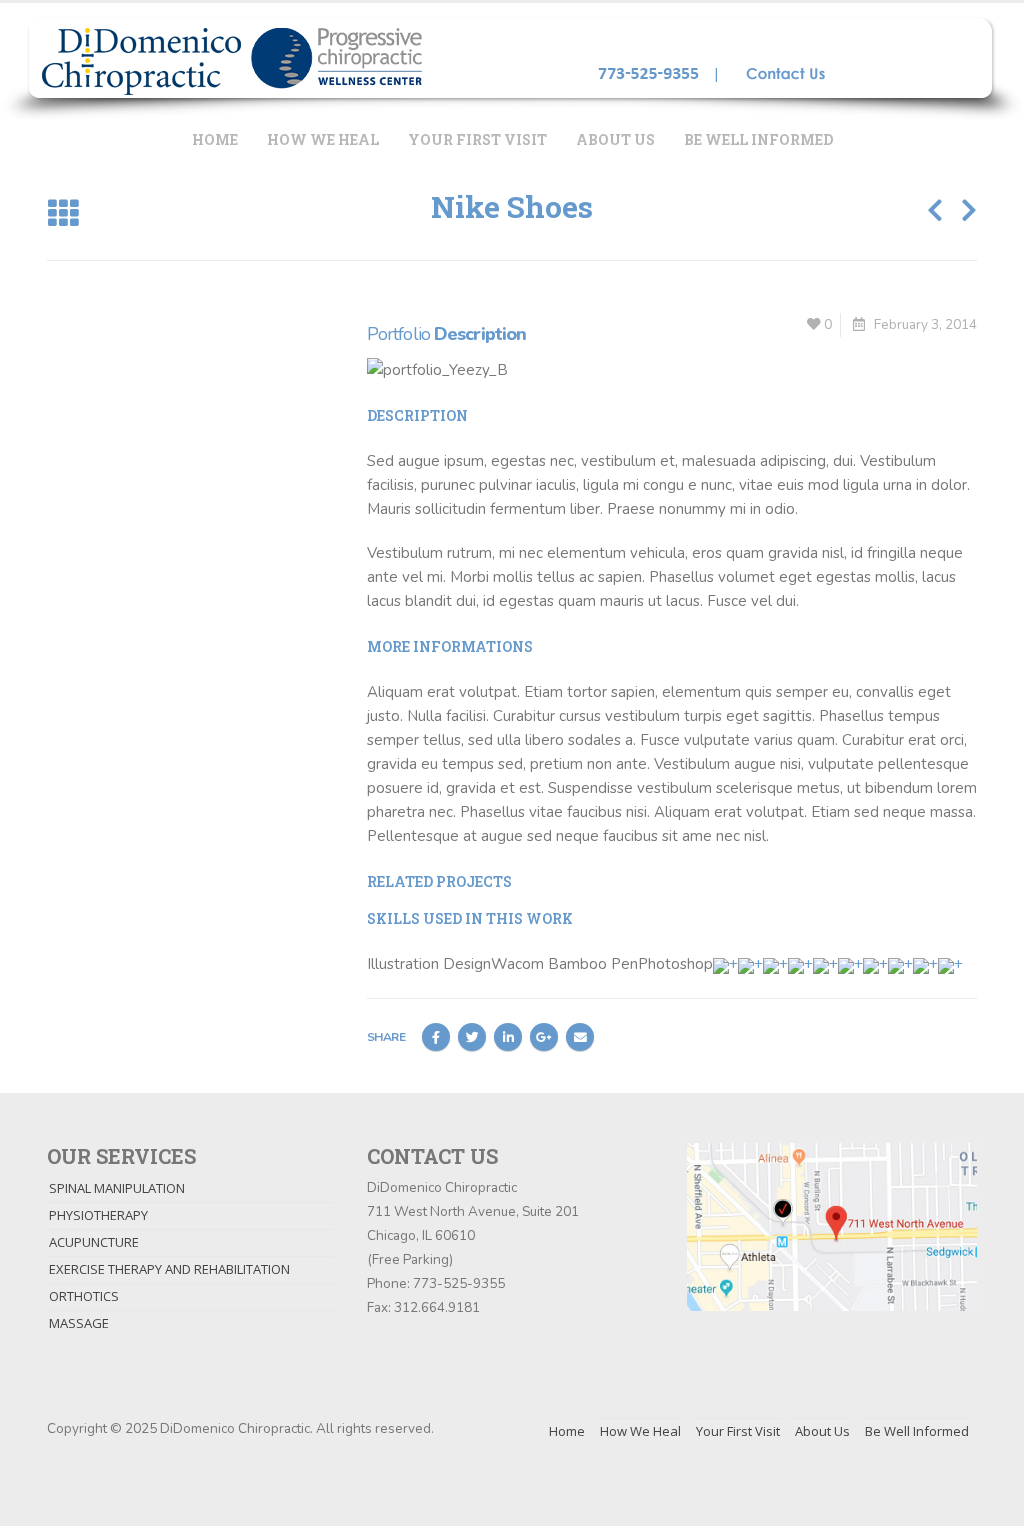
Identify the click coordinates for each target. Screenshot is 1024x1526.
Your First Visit (477, 139)
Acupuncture (94, 1242)
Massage (79, 1323)
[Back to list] (62, 214)
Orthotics (84, 1296)
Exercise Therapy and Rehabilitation (169, 1269)
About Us (615, 139)
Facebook (436, 1037)
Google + (544, 1037)
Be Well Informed (758, 139)
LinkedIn (508, 1037)
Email (580, 1037)
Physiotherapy (98, 1215)
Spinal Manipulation (117, 1188)
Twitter (472, 1037)
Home (215, 139)
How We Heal (323, 139)
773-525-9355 (459, 1283)
